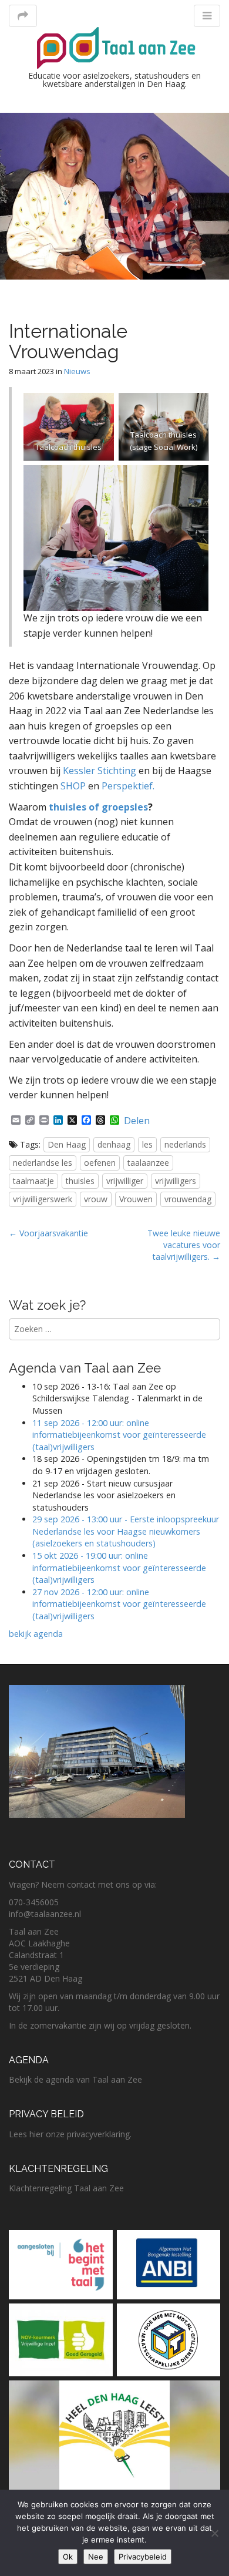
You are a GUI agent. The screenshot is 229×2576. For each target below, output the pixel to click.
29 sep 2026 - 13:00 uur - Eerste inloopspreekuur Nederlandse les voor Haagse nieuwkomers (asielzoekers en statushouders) (126, 1531)
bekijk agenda (36, 1634)
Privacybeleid (143, 2557)
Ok (68, 2557)
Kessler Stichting (100, 771)
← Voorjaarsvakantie (48, 1233)
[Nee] (214, 2533)
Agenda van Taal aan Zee (85, 1368)
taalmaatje (33, 1181)
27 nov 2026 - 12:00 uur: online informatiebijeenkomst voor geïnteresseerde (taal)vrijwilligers (119, 1604)
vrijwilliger (125, 1181)
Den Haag (67, 1144)
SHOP (73, 786)
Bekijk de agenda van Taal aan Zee (75, 2079)
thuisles (80, 1181)
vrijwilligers (176, 1181)
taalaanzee (148, 1163)
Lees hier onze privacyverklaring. (70, 2134)
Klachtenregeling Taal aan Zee (66, 2188)
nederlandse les (43, 1163)
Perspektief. (128, 786)
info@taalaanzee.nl (45, 1914)
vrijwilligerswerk (43, 1199)
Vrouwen (136, 1199)
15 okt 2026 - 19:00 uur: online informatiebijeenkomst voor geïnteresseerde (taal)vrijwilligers (119, 1568)
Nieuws (77, 371)
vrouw (96, 1199)
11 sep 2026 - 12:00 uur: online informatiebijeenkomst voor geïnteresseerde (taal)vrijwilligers (119, 1435)
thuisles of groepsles (97, 807)
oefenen (100, 1163)
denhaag (114, 1144)
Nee (96, 2557)
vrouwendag (188, 1199)
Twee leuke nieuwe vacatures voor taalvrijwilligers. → (184, 1245)
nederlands (185, 1144)
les (147, 1144)
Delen (137, 1121)
